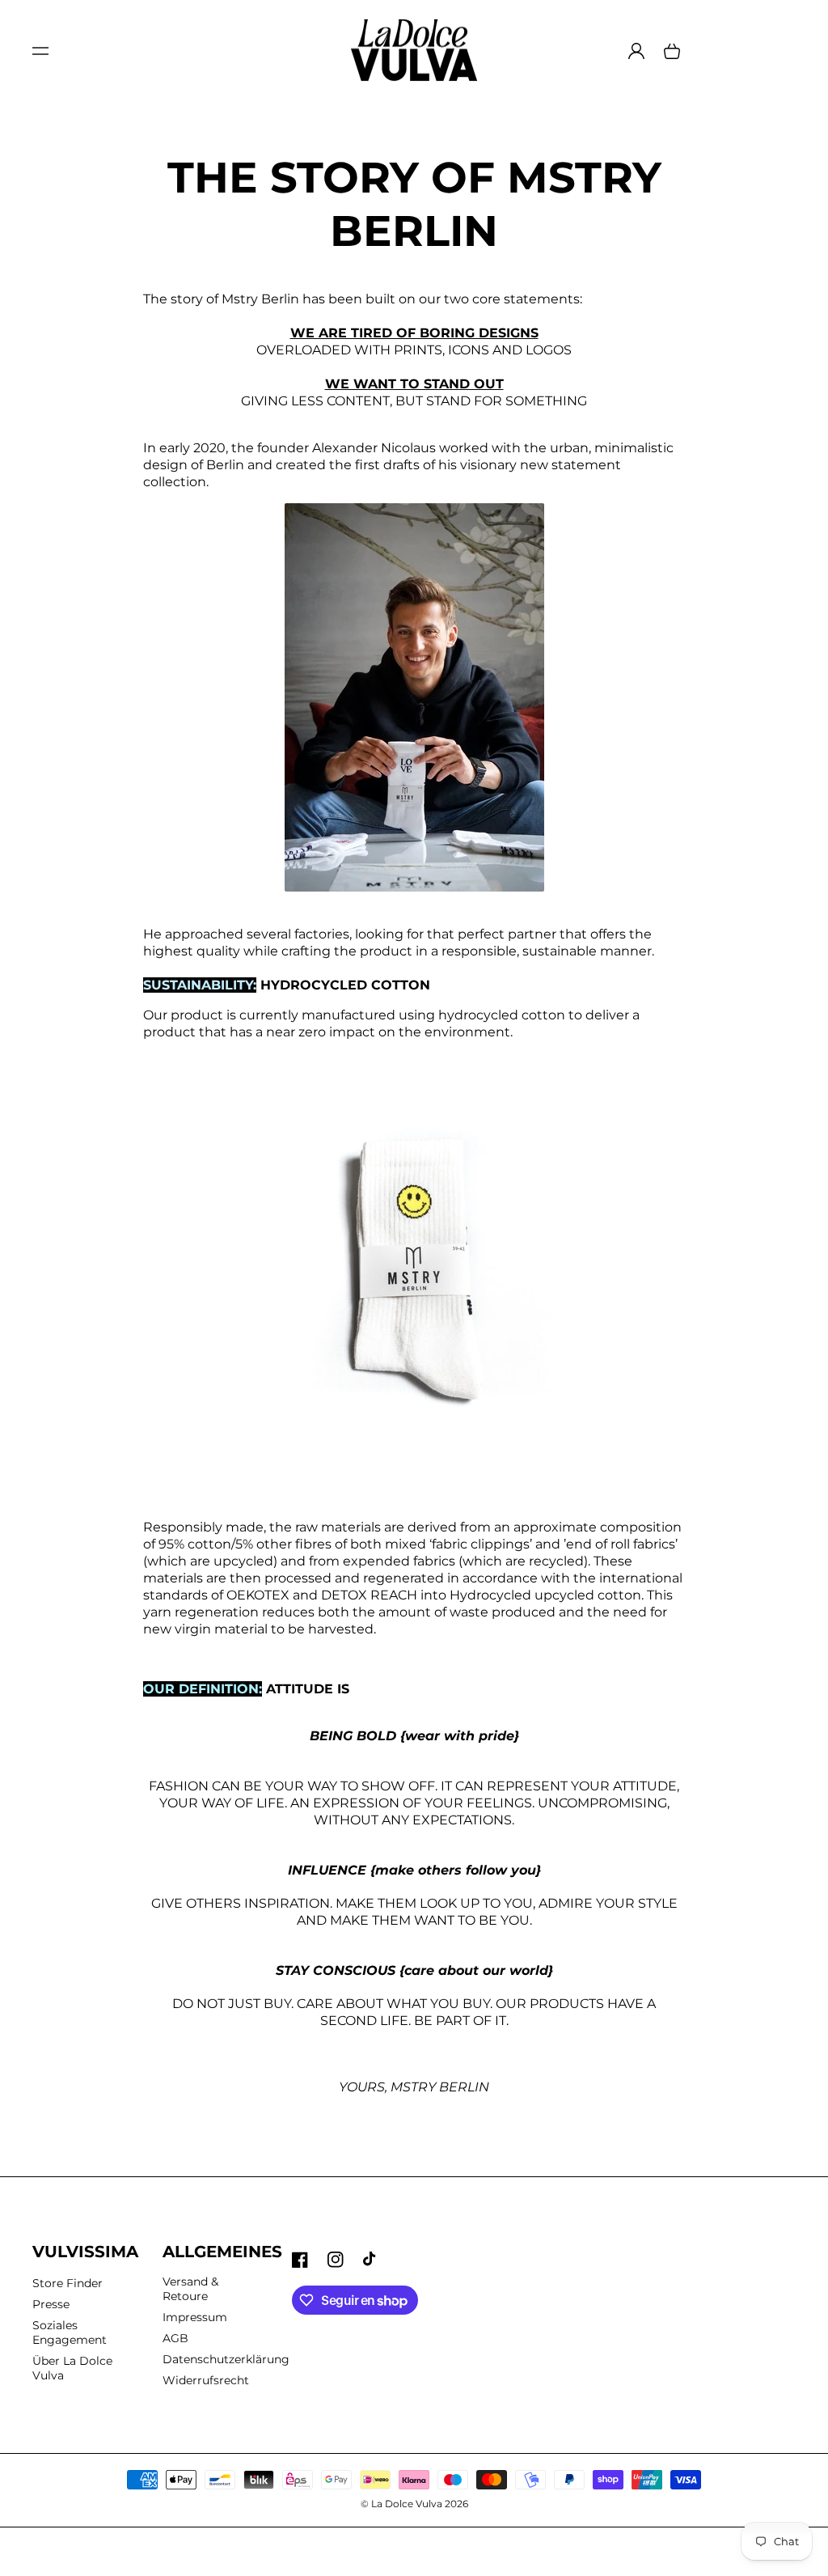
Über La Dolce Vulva (72, 2368)
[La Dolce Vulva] (414, 51)
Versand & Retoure (190, 2289)
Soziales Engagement (70, 2332)
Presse (51, 2304)
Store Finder (68, 2283)
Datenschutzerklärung (226, 2359)
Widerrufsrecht (206, 2380)
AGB (175, 2338)
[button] (40, 51)
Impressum (195, 2317)
